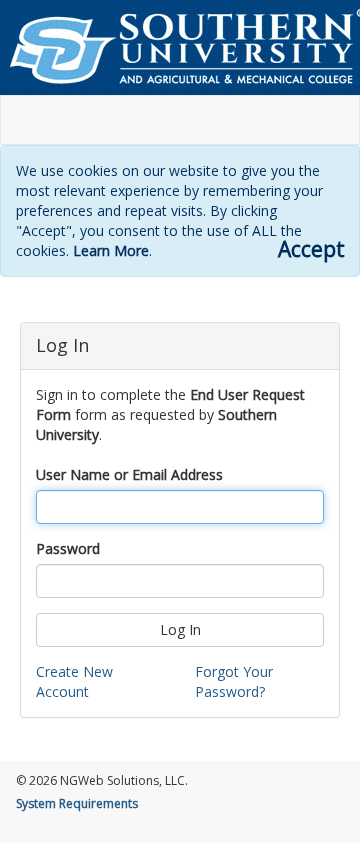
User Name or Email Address (129, 474)
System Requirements (77, 803)
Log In (180, 629)
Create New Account (74, 681)
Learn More (111, 250)
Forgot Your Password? (234, 681)
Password (68, 548)
